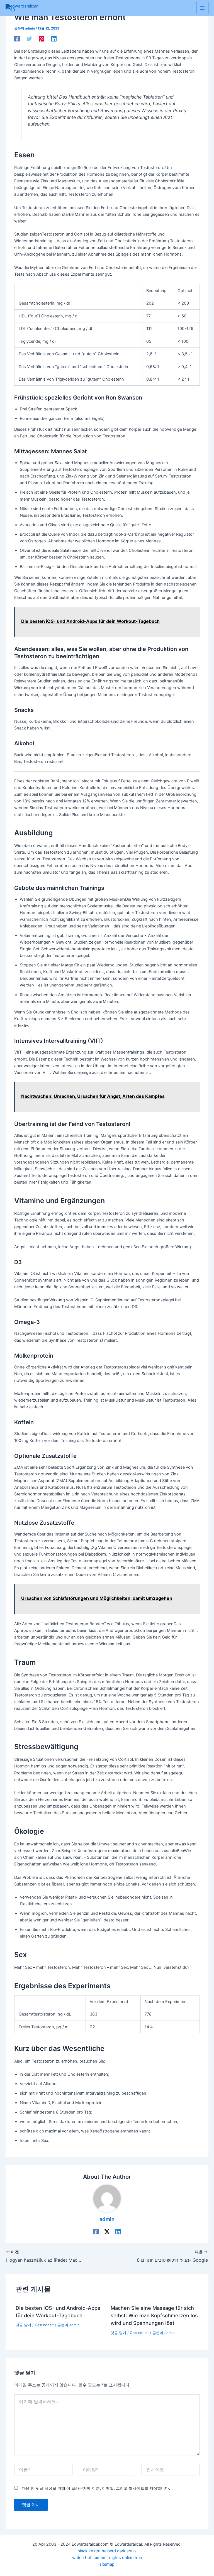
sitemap (107, 2564)
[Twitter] (29, 39)
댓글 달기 (23, 2325)
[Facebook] (17, 39)
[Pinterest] (42, 39)
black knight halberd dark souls (107, 2551)
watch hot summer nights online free (107, 2558)
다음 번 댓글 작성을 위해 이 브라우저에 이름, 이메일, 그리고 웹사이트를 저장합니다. (96, 2488)
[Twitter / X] (107, 2232)
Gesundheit (44, 2325)
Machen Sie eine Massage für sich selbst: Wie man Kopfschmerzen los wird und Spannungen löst (154, 2316)
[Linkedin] (54, 39)
